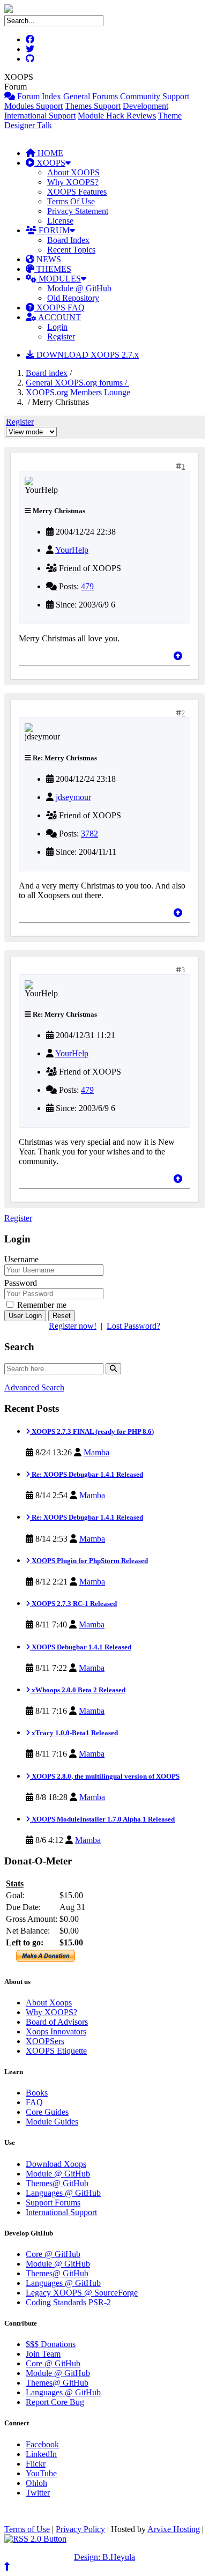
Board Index (68, 240)
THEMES (53, 269)
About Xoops (49, 2003)
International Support (40, 116)
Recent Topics (71, 250)
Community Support (155, 96)
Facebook (42, 2444)
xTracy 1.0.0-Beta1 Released (74, 1733)
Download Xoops (56, 2164)
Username (21, 1259)
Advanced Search (34, 1387)
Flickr (36, 2464)
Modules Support (33, 106)
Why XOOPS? (73, 182)
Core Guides (47, 2112)
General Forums (91, 96)
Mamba (96, 1452)
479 (87, 586)
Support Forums (53, 2203)
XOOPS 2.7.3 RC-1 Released (73, 1604)
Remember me (41, 1305)
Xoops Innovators (56, 2031)
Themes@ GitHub (57, 2183)
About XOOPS (73, 172)
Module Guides (52, 2122)
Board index (47, 373)
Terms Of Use (71, 201)
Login (57, 327)
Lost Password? (133, 1326)
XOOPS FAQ (59, 308)
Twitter (38, 2493)
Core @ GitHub (53, 2254)
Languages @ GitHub (63, 2193)
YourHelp (72, 550)
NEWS (48, 259)
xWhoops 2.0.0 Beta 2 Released (78, 1690)
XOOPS (50, 163)
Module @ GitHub (79, 288)
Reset (62, 1316)
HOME (49, 153)
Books (37, 2093)
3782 (89, 834)
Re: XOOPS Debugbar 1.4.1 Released (87, 1474)
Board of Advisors (57, 2022)
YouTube (41, 2473)
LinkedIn (41, 2454)
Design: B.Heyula (104, 2557)
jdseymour (73, 797)
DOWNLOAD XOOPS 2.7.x (87, 355)
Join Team (43, 2354)
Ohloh (36, 2483)
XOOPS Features (77, 192)
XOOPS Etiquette (56, 2051)
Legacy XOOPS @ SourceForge (82, 2293)
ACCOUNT (59, 317)
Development (145, 106)
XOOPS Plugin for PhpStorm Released (89, 1561)
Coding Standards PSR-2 (68, 2302)
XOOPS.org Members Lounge (78, 392)
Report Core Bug (55, 2402)
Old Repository (73, 298)
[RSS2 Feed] (35, 2539)
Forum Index (38, 96)
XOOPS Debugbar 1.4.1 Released (81, 1647)
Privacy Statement (78, 211)
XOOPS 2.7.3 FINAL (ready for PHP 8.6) (92, 1431)
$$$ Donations (51, 2344)
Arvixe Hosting (174, 2529)
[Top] (178, 656)
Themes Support (93, 106)
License (60, 221)
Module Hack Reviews (117, 116)
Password (21, 1283)
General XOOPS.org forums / (77, 383)
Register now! (73, 1326)
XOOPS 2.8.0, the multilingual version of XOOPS (105, 1776)
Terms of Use (27, 2529)
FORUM (53, 230)
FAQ (34, 2102)
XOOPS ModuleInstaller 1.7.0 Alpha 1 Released (102, 1819)
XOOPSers (45, 2041)
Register (61, 336)
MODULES (59, 279)
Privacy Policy (80, 2529)
